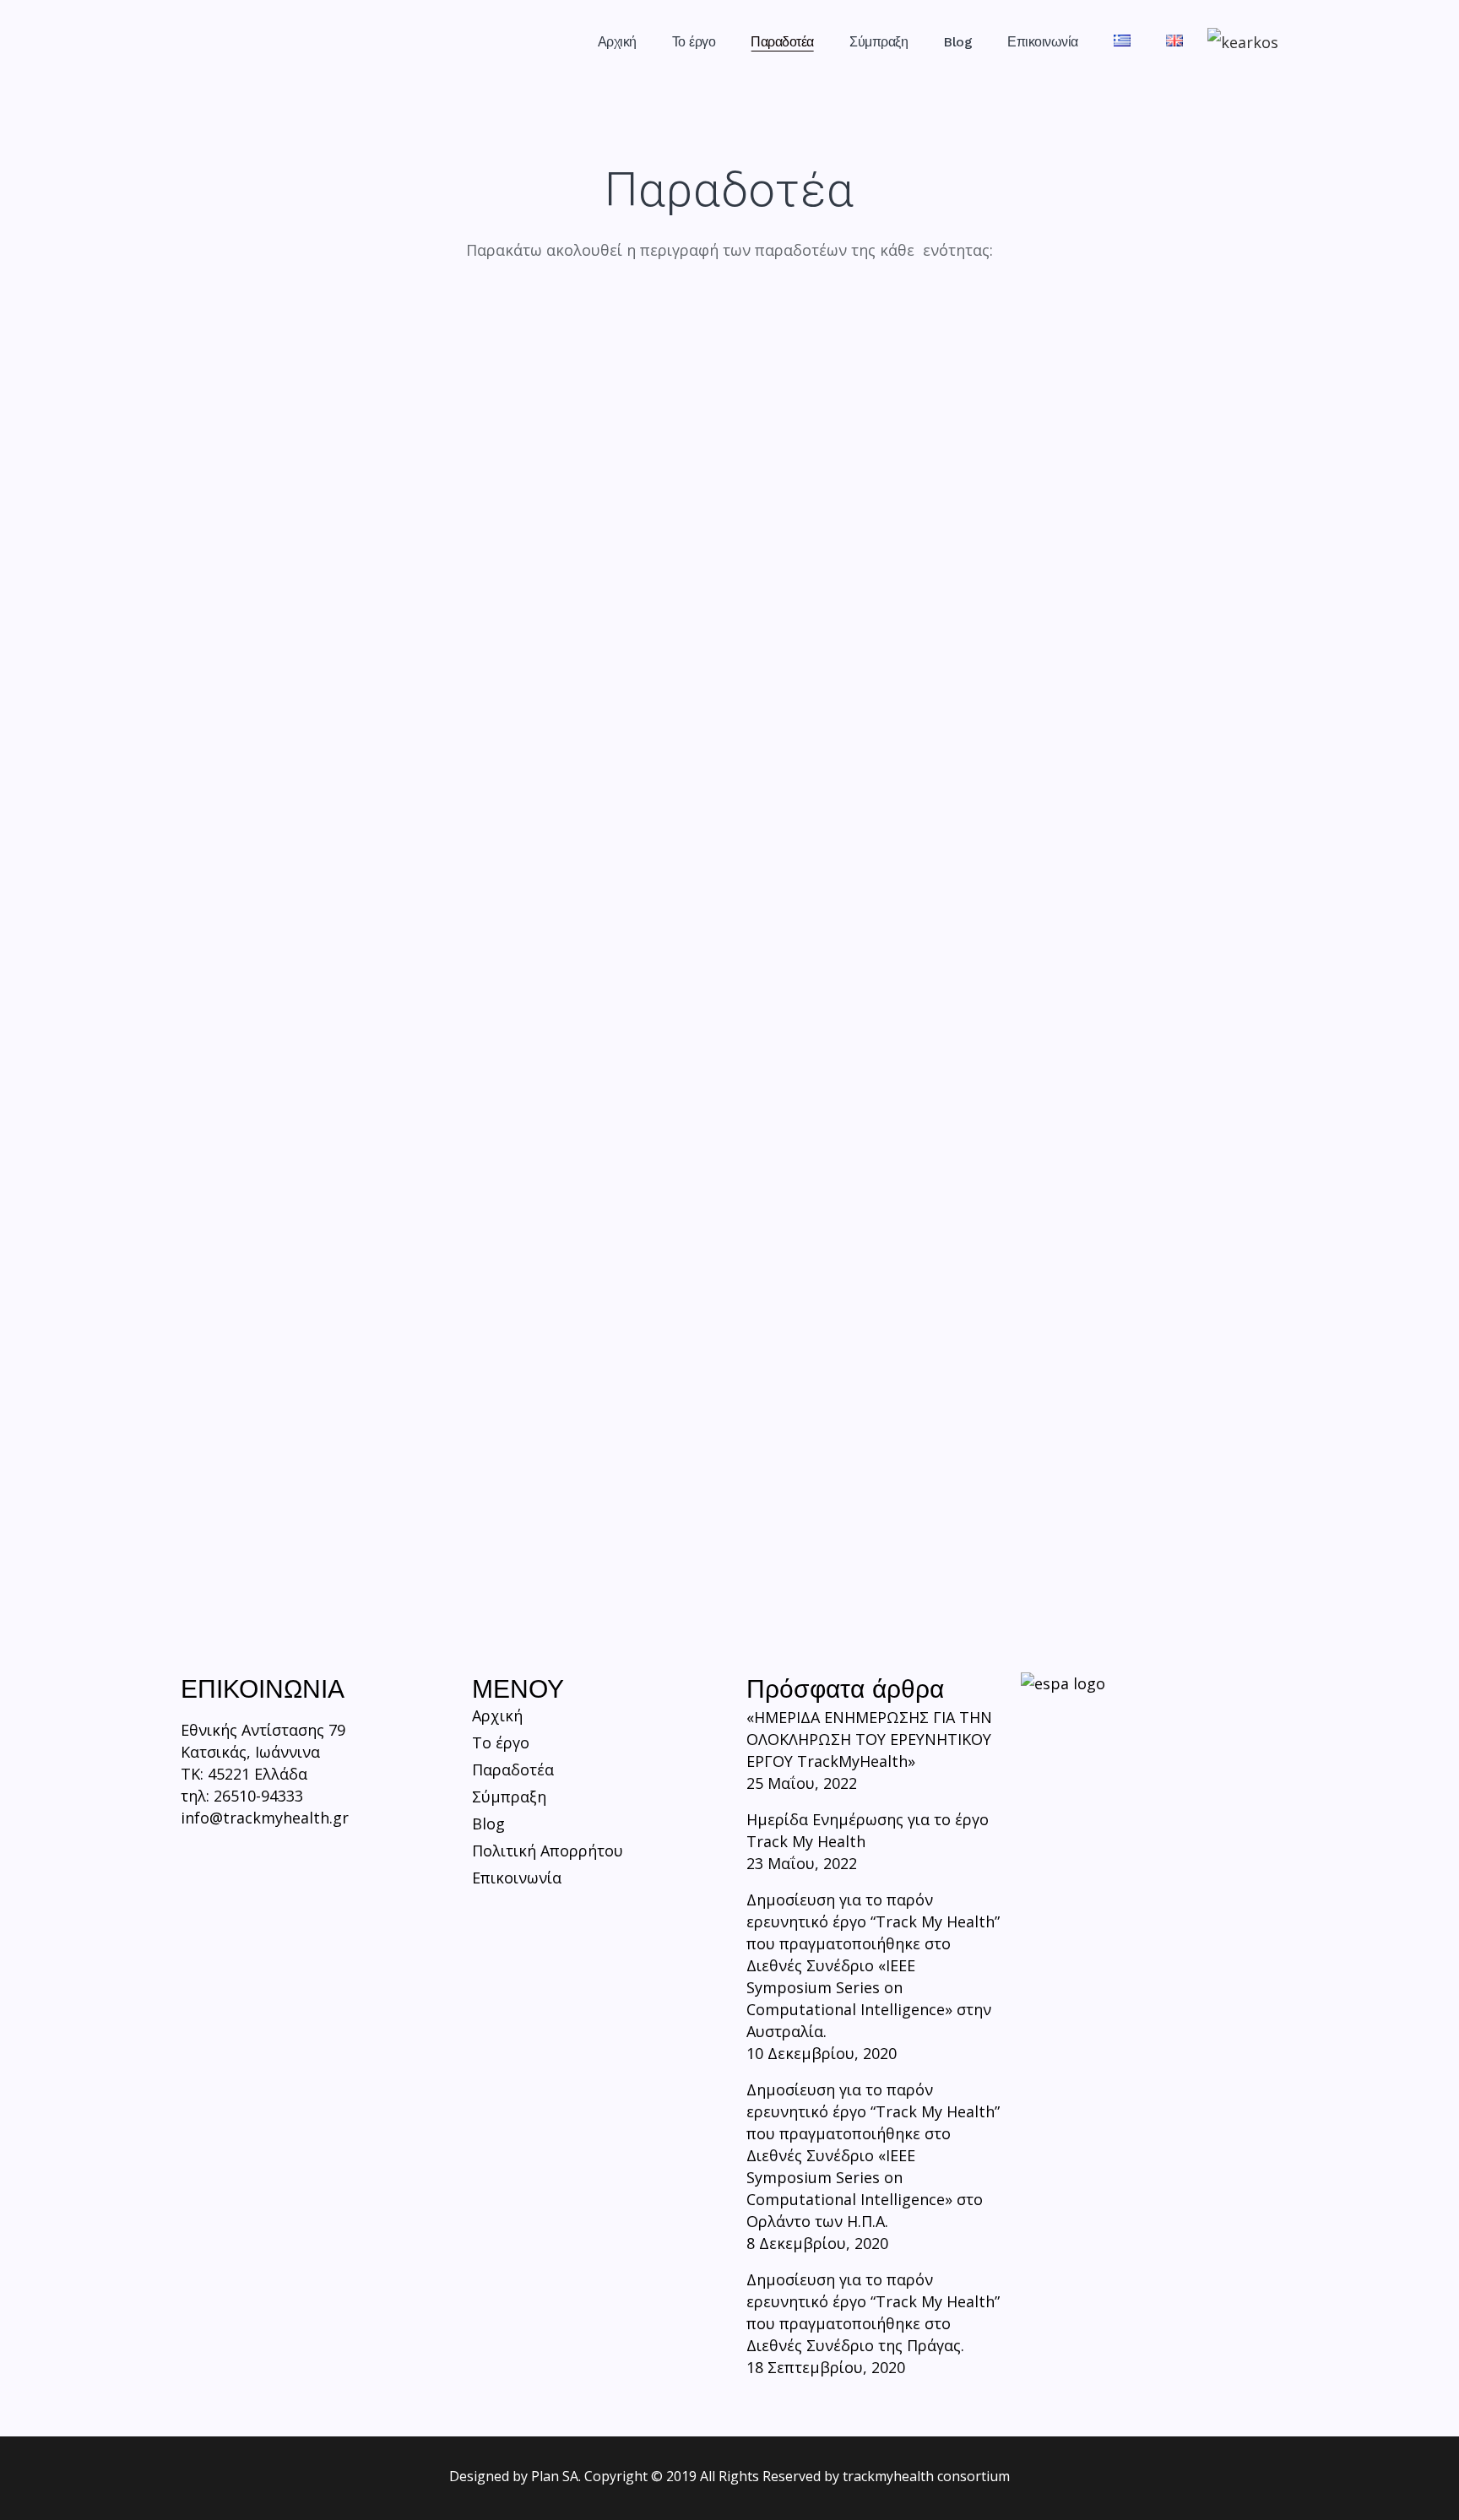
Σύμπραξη (509, 1797)
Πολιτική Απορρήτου (548, 1851)
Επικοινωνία (517, 1878)
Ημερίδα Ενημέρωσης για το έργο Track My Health (868, 1830)
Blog (488, 1824)
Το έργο (501, 1742)
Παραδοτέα (513, 1769)
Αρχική (497, 1715)
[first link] (193, 1861)
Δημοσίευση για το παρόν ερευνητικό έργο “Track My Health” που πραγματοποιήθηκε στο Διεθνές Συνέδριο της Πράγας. (873, 2312)
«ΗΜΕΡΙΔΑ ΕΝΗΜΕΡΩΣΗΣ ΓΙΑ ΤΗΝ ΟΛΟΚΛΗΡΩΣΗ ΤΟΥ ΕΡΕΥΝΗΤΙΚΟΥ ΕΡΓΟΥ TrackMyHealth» (869, 1739)
